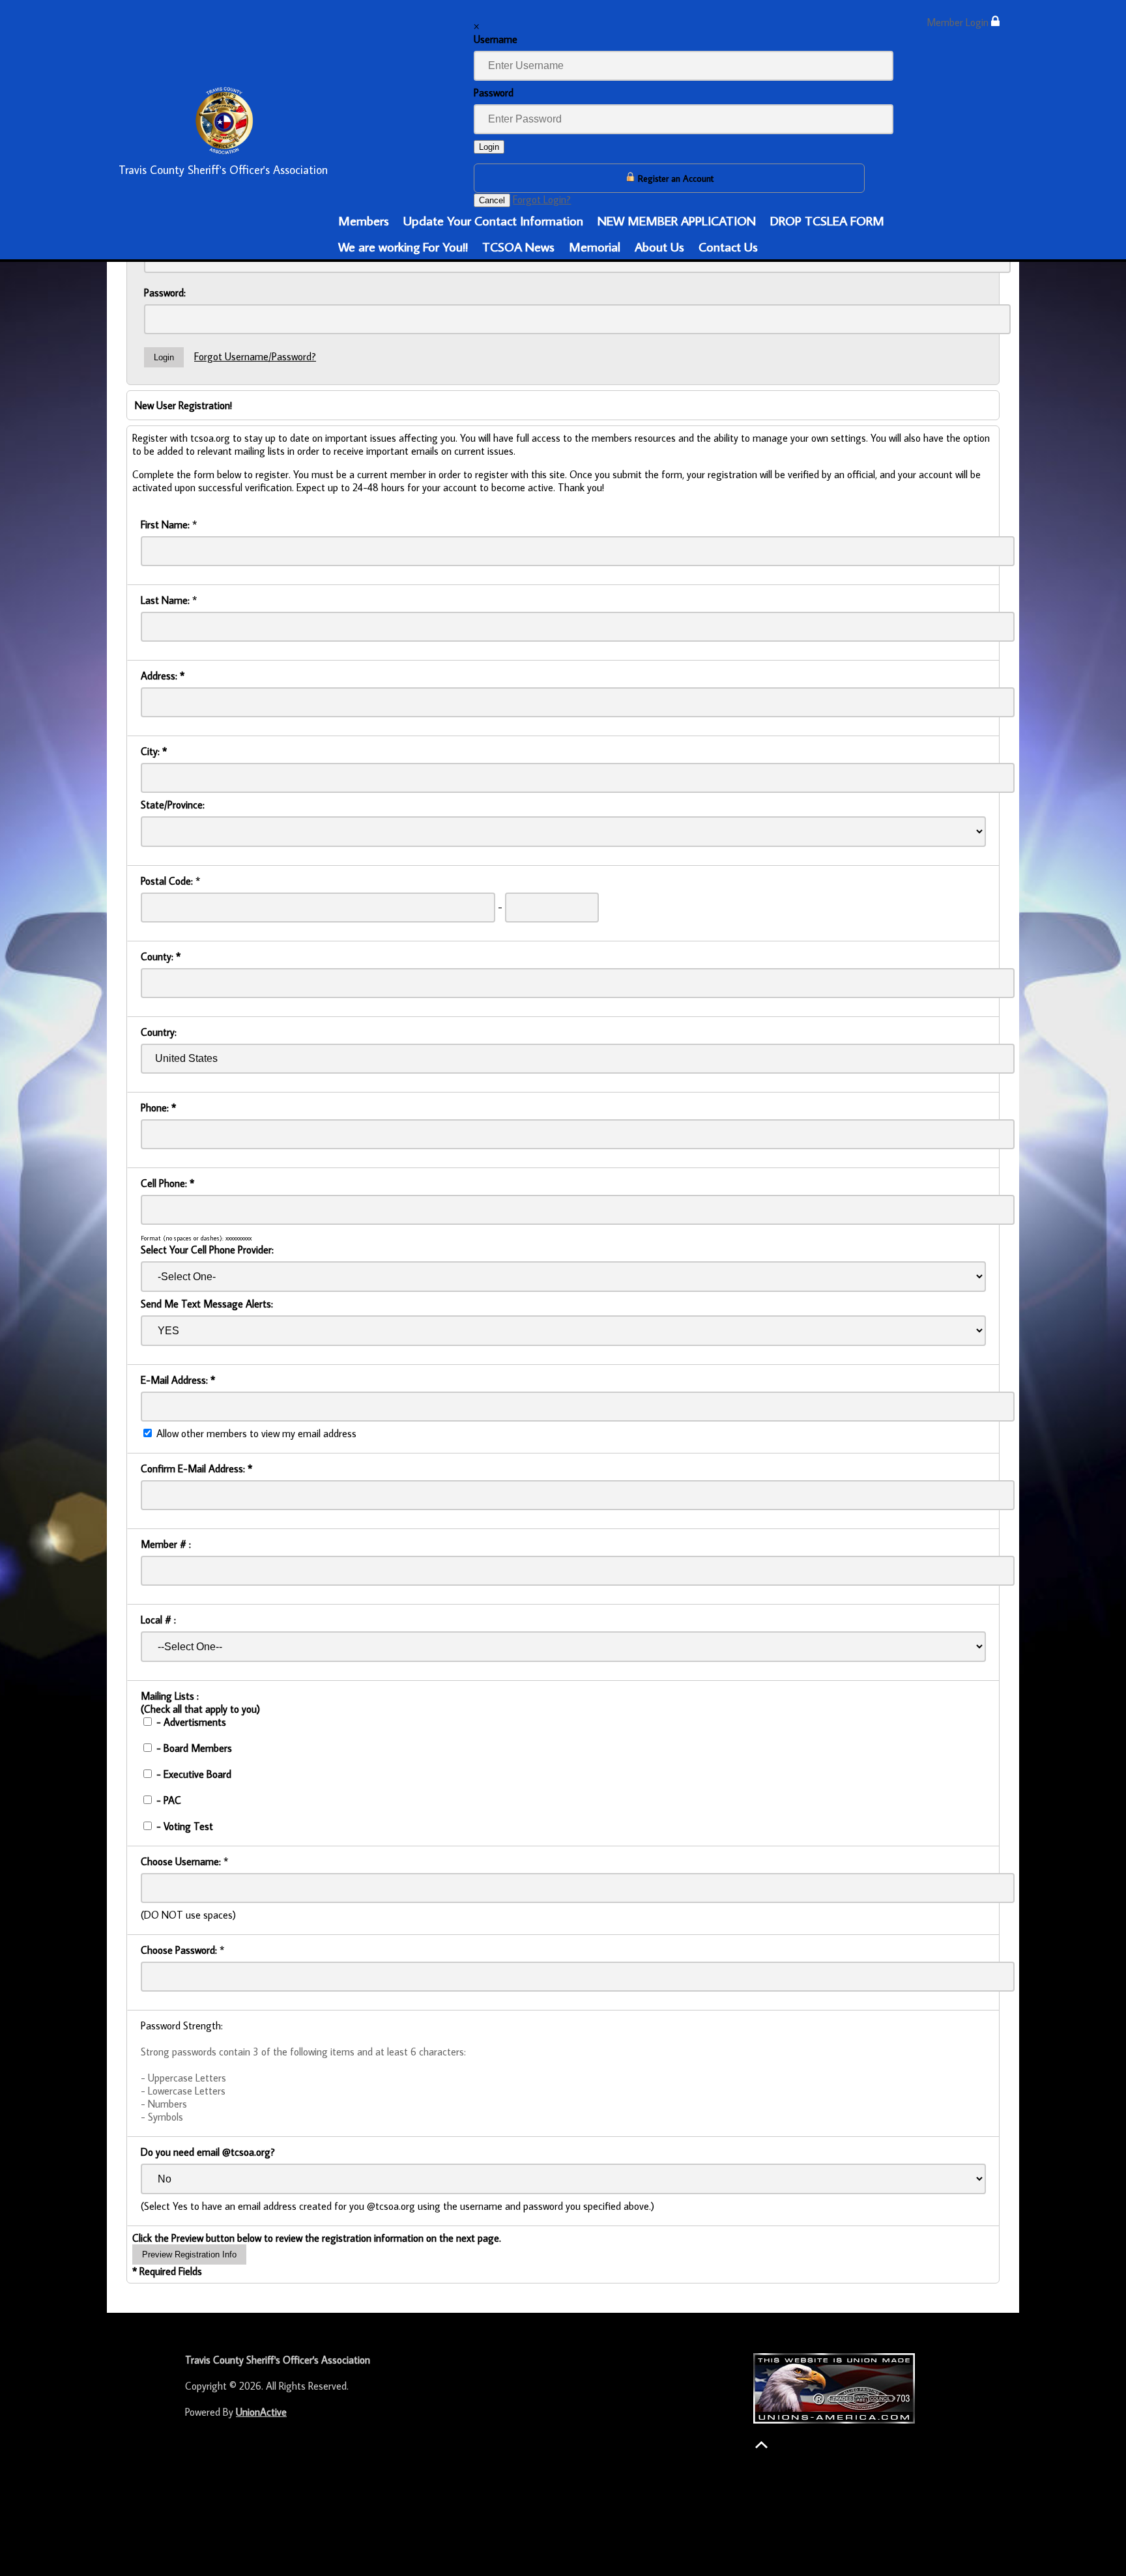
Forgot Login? (542, 199)
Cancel (492, 200)
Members (364, 220)
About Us (659, 246)
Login (489, 147)
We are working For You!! (403, 246)
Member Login (959, 22)
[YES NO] (563, 1330)
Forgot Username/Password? (255, 356)
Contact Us (728, 246)
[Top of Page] (761, 2445)
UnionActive (261, 2412)
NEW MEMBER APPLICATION (677, 220)
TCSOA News (518, 246)
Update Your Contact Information (493, 220)
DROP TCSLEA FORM (827, 220)
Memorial (595, 246)
